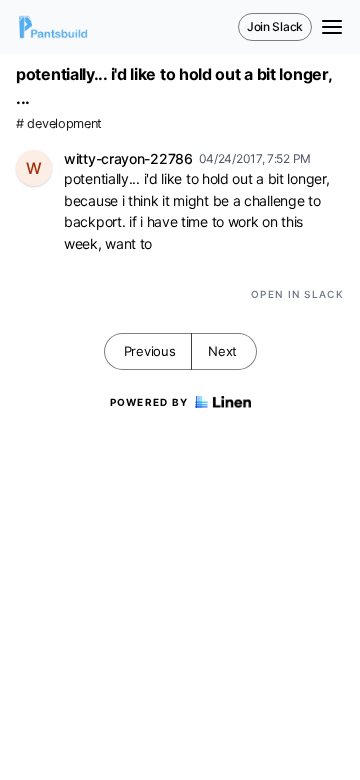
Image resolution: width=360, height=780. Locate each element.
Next (222, 351)
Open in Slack (297, 294)
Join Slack (275, 26)
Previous (150, 351)
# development (59, 123)
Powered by (149, 402)
